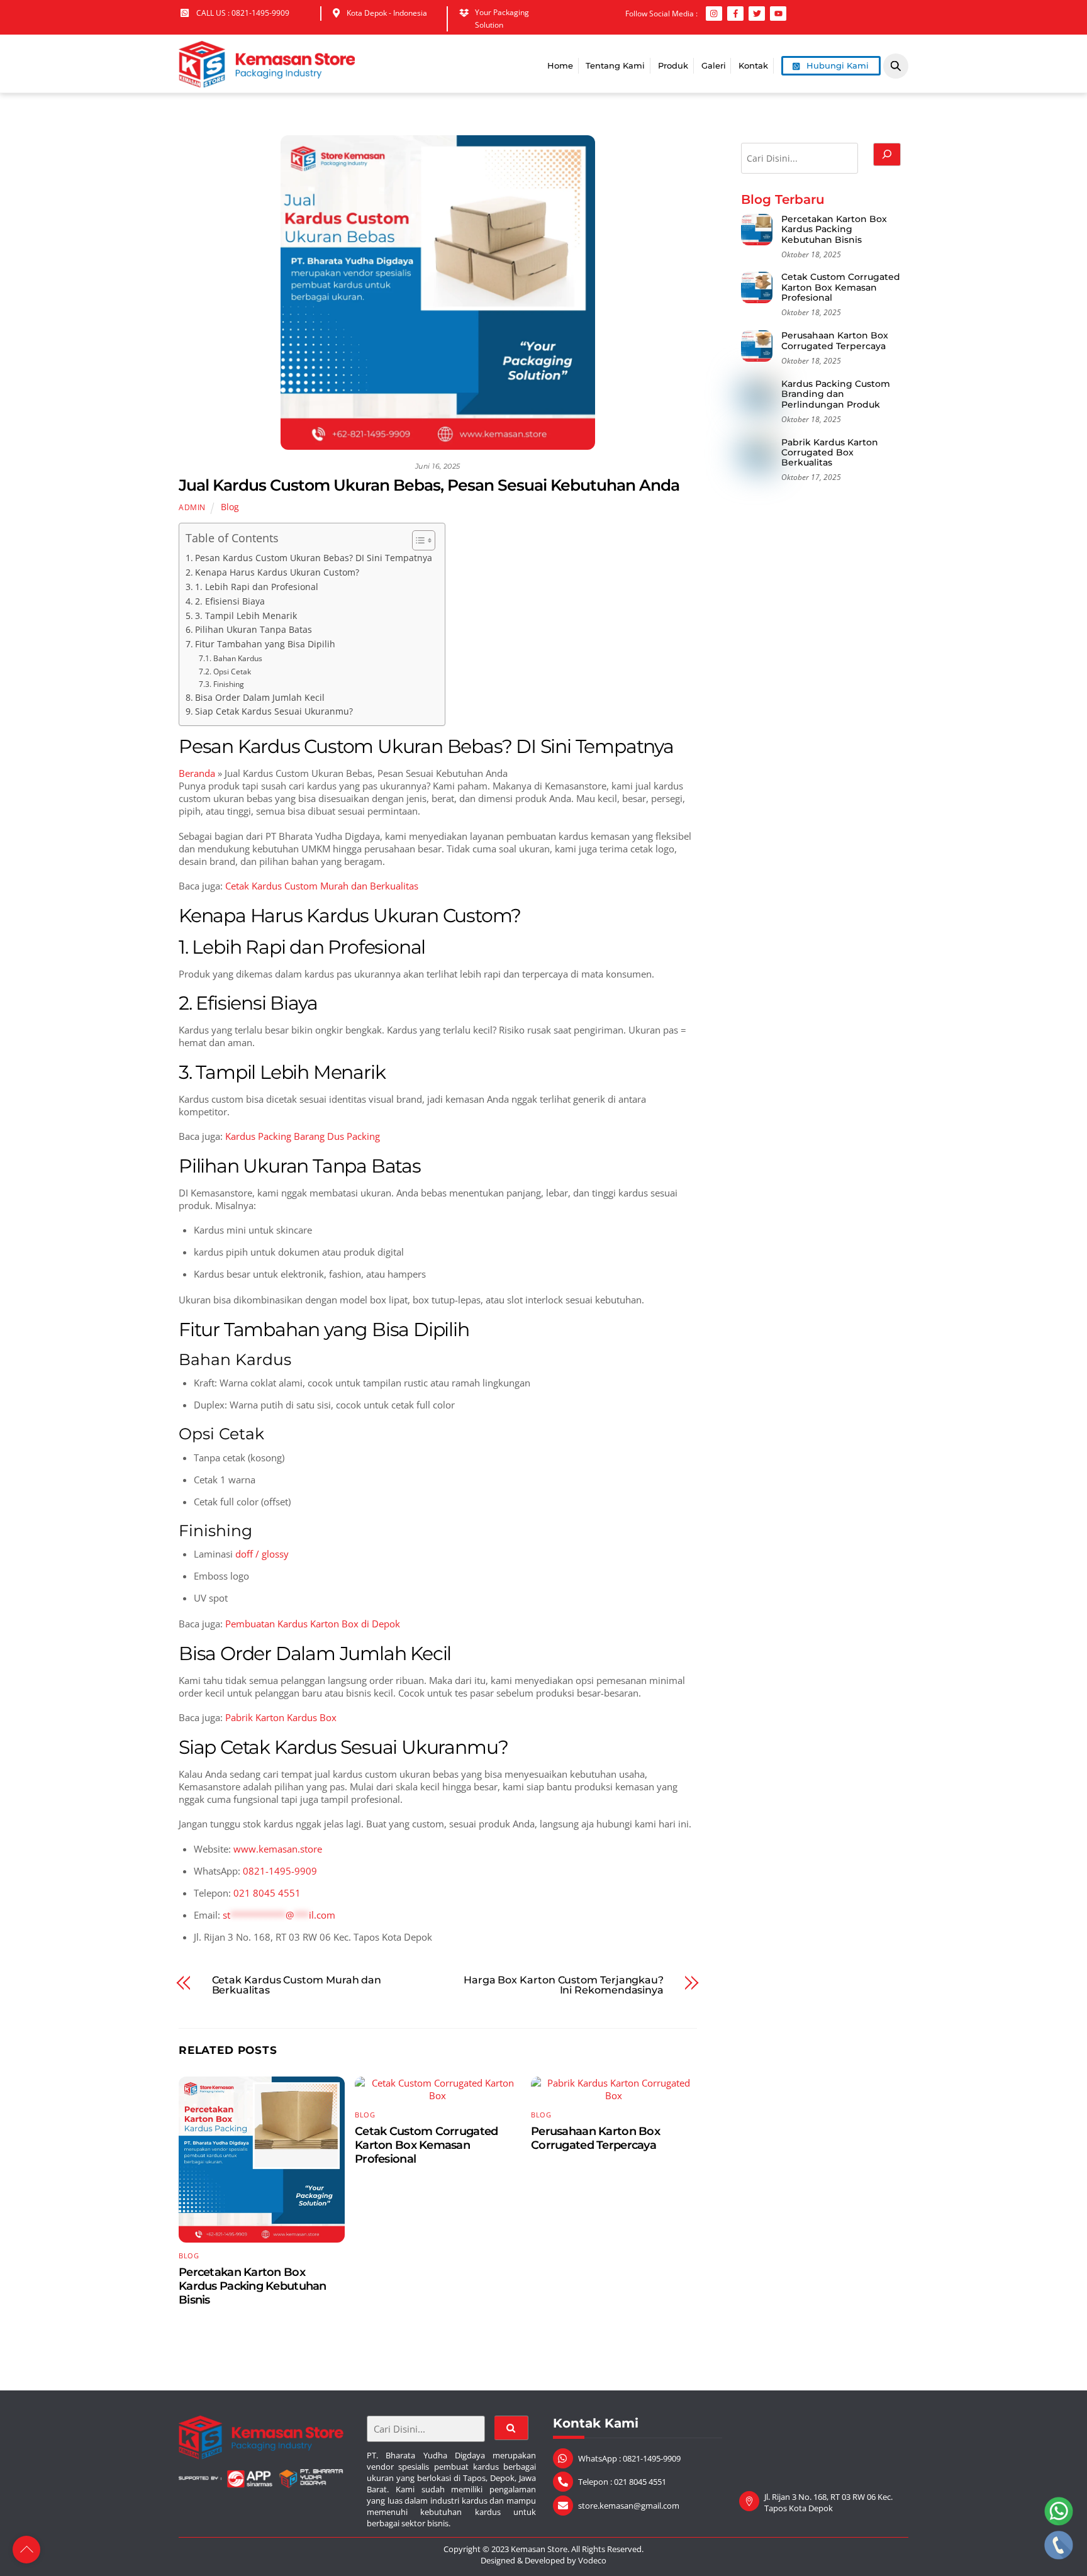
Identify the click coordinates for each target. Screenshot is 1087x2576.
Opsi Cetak (232, 672)
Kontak (753, 65)
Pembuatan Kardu (264, 1624)
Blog (230, 507)
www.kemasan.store (278, 1849)
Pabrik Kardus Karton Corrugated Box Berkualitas (830, 453)
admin (192, 507)
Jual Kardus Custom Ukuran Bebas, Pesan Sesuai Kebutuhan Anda (429, 485)
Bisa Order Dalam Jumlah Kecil (260, 698)
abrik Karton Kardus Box (284, 1717)
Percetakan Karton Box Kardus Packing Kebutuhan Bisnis (253, 2286)
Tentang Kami (615, 65)
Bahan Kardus (237, 658)
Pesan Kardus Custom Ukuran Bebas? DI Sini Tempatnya (314, 558)
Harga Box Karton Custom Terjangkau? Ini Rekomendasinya (564, 1985)
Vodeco (592, 2560)
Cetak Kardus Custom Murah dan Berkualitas (297, 1985)
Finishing (228, 684)
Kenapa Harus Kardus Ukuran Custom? (277, 572)
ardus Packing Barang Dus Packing (305, 1136)
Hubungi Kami (836, 65)
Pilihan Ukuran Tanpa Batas (254, 630)
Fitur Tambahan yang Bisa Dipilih (265, 644)
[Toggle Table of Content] (417, 540)
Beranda (197, 773)
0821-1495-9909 (280, 1871)
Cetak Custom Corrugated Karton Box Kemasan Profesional (426, 2145)
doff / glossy (262, 1554)
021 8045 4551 (267, 1893)
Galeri (714, 65)
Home (560, 65)
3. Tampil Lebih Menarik (246, 616)
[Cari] (887, 154)
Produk (673, 65)
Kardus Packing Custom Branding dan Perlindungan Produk (836, 394)
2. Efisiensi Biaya (230, 601)
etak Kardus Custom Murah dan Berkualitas (325, 886)
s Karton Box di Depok (352, 1624)
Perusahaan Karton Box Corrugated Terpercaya (595, 2138)
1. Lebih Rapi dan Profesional (257, 587)
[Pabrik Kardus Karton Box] (267, 81)
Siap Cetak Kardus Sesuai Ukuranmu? (274, 711)
